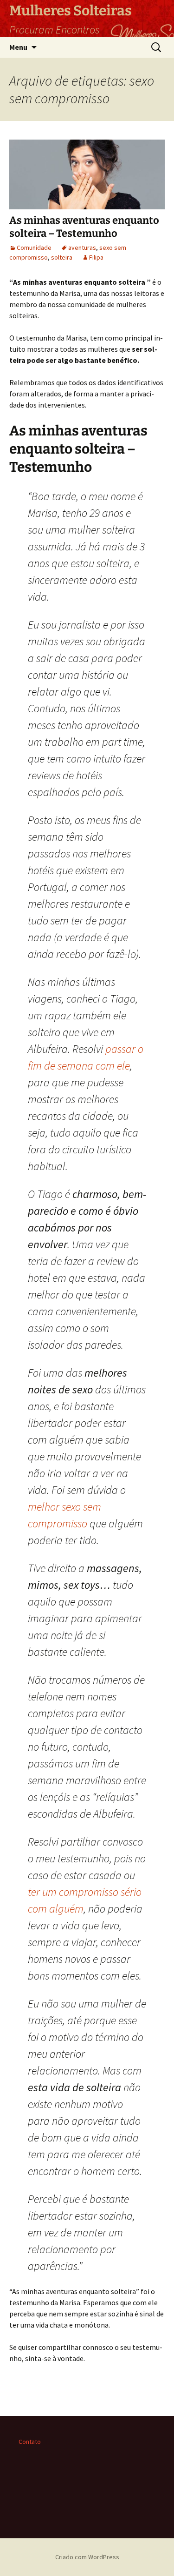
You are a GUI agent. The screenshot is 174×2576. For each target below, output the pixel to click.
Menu (18, 47)
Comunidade (34, 248)
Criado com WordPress (87, 2557)
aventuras (82, 248)
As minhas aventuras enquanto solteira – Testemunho (84, 227)
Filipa (96, 257)
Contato (30, 2442)
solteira (62, 257)
